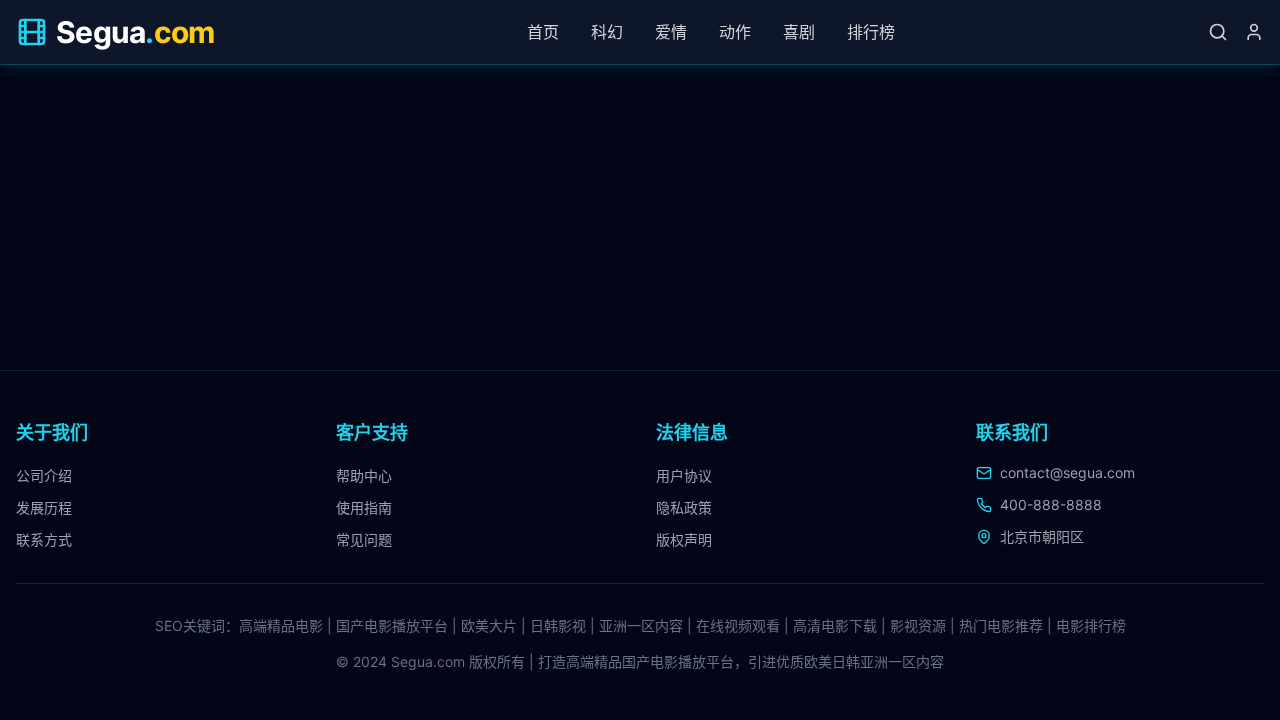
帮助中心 (364, 475)
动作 (735, 32)
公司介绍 (44, 475)
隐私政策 (684, 507)
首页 (543, 32)
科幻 (607, 32)
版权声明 (684, 539)
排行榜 (871, 32)
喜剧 (799, 32)
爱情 (671, 32)
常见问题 (364, 539)
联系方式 (44, 539)
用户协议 (684, 475)
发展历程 (44, 507)
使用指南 (364, 507)
